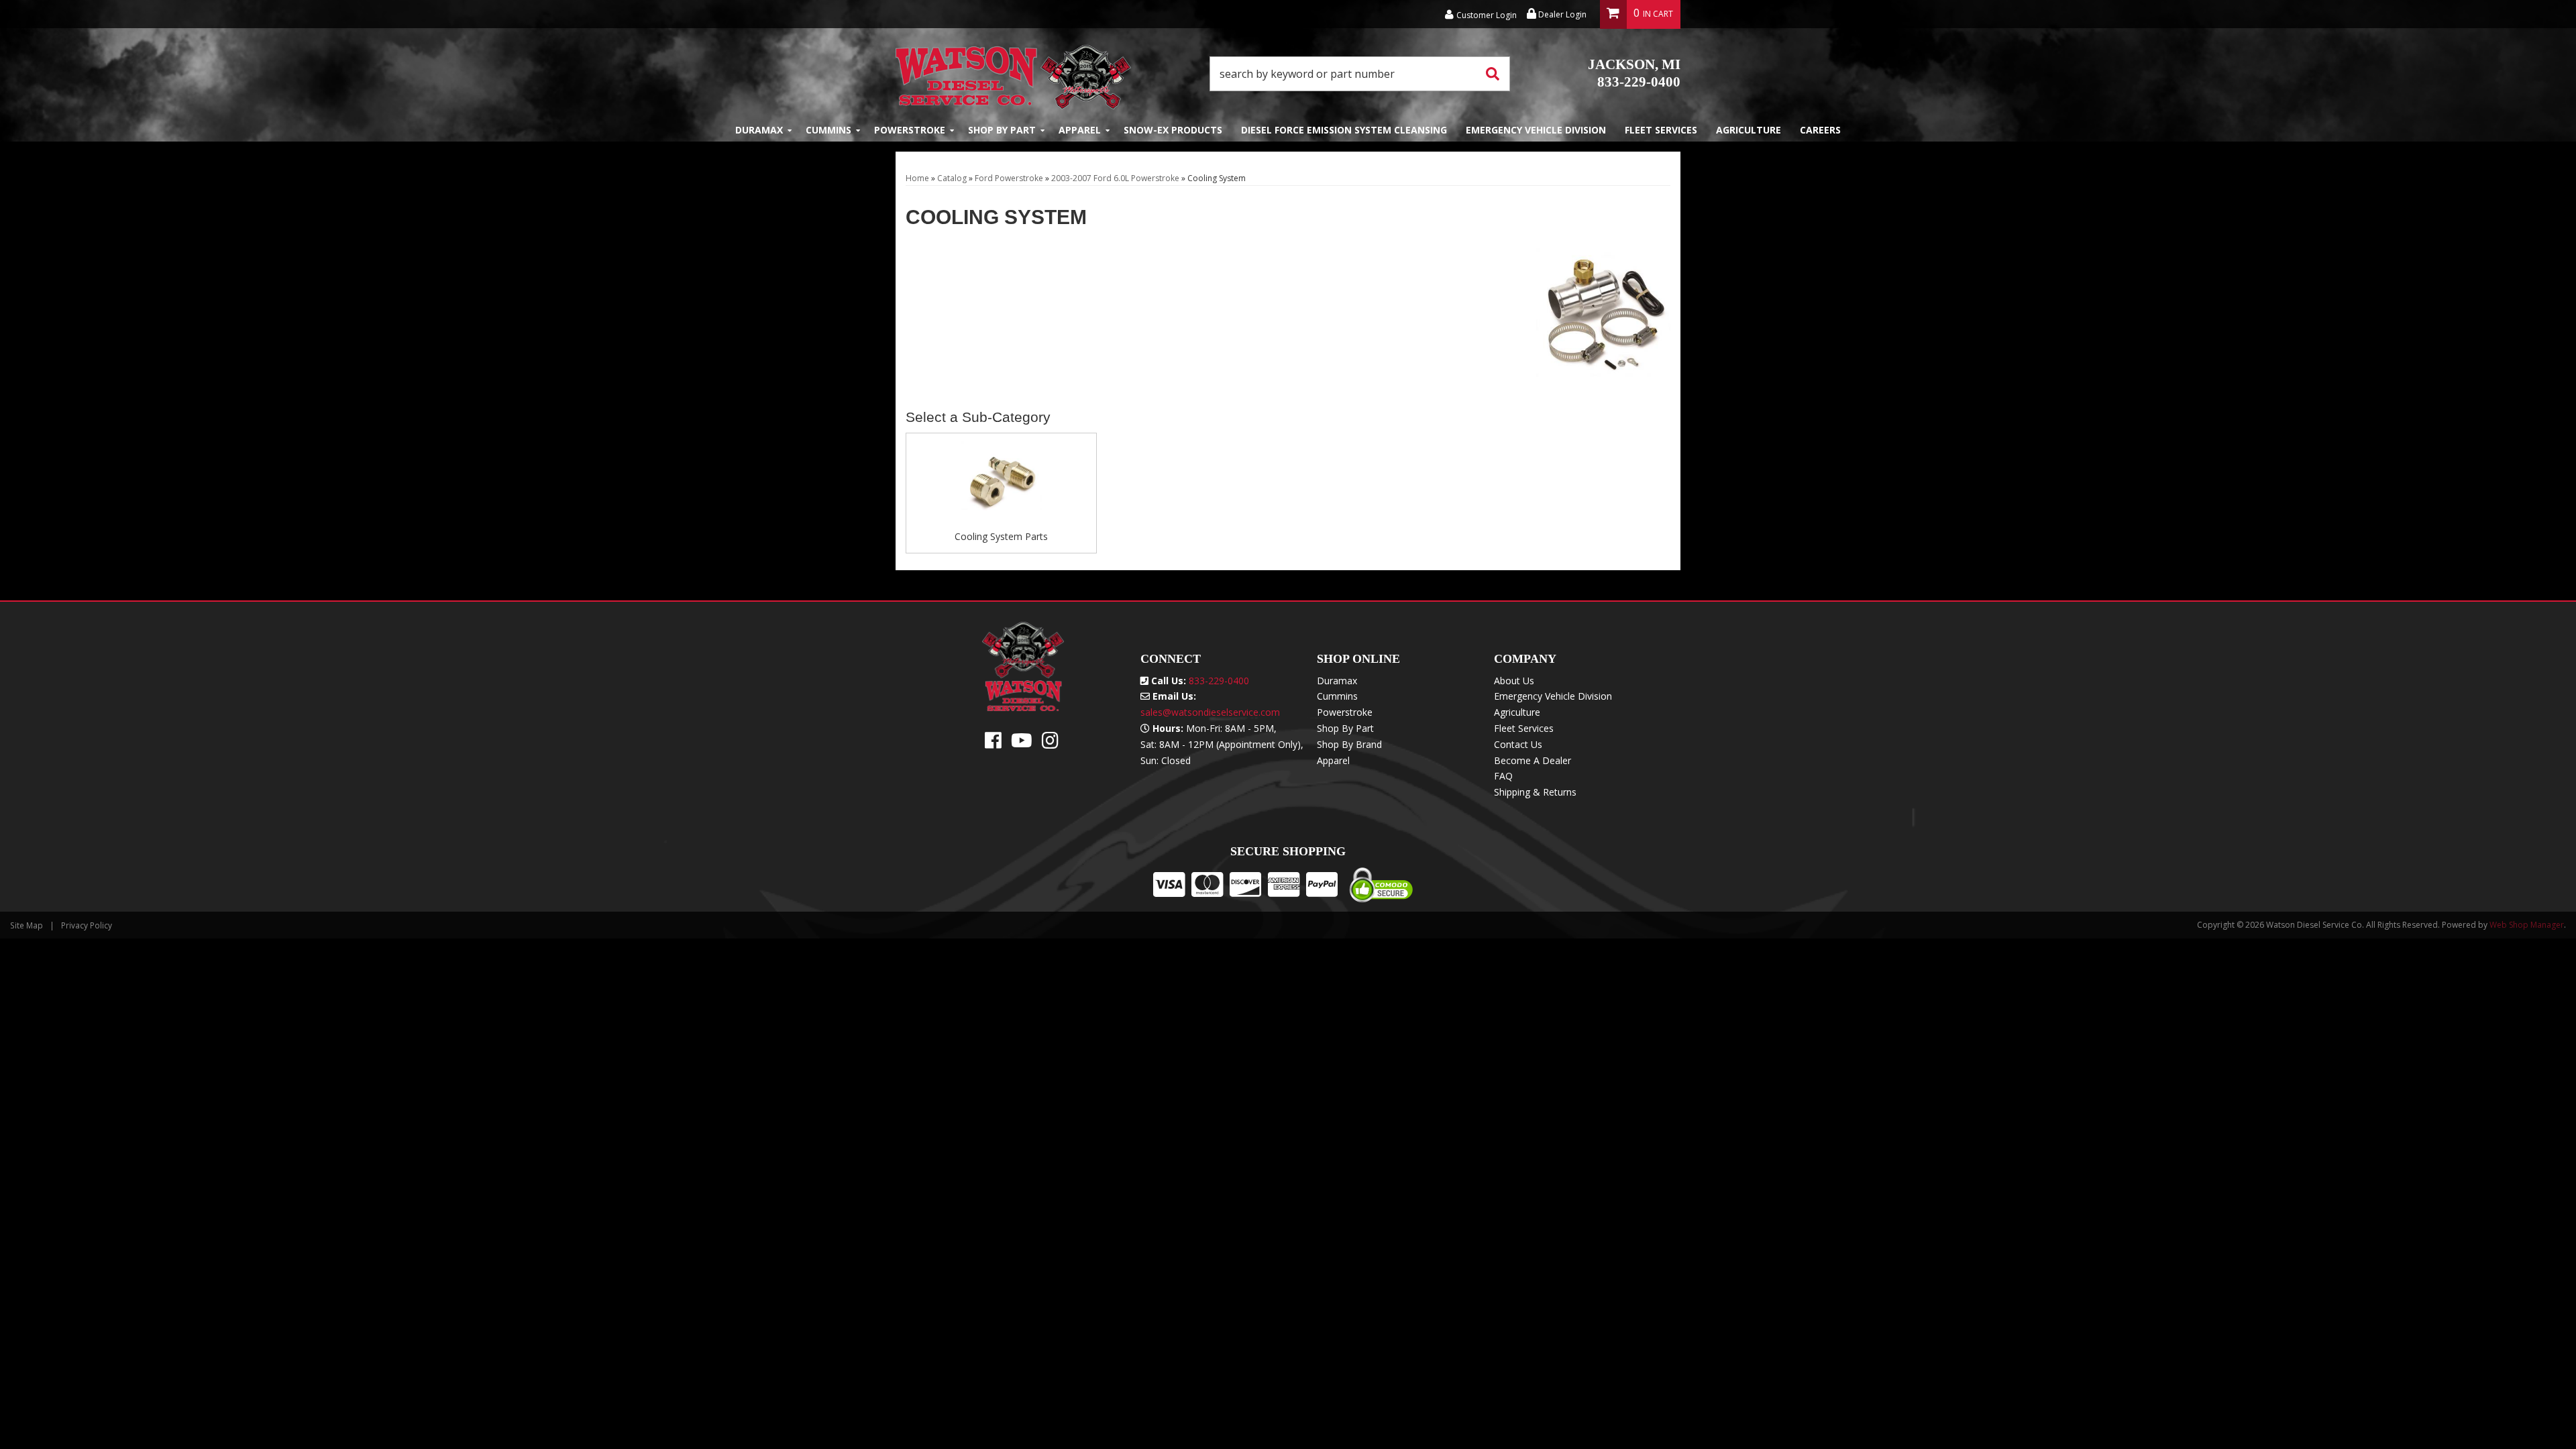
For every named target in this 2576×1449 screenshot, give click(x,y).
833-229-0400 (1634, 73)
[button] (1360, 74)
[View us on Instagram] (1050, 744)
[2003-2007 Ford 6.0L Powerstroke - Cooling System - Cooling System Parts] (1001, 486)
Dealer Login (1561, 14)
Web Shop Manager (2527, 925)
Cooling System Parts (1001, 536)
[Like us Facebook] (993, 744)
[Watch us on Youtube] (1022, 744)
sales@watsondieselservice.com (1210, 712)
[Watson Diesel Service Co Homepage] (1013, 73)
